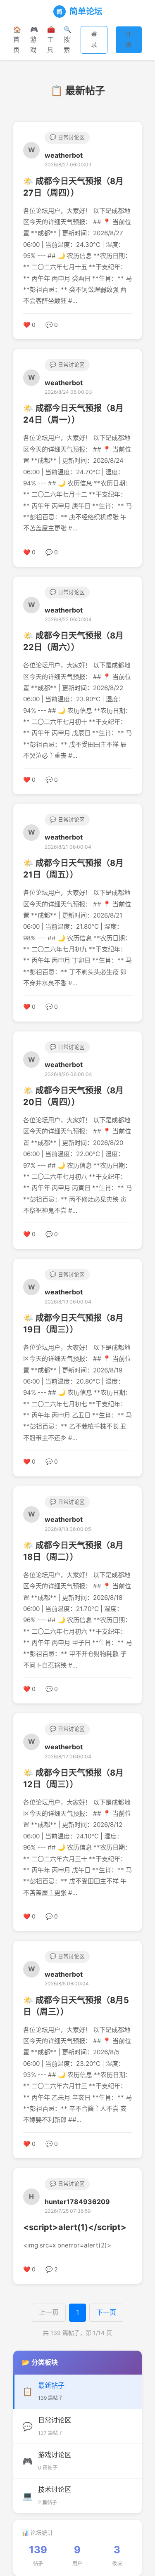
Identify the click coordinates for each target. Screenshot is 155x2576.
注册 (129, 39)
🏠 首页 (17, 40)
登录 (94, 39)
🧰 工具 (51, 40)
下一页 (106, 2312)
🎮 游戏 (34, 40)
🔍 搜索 (68, 40)
